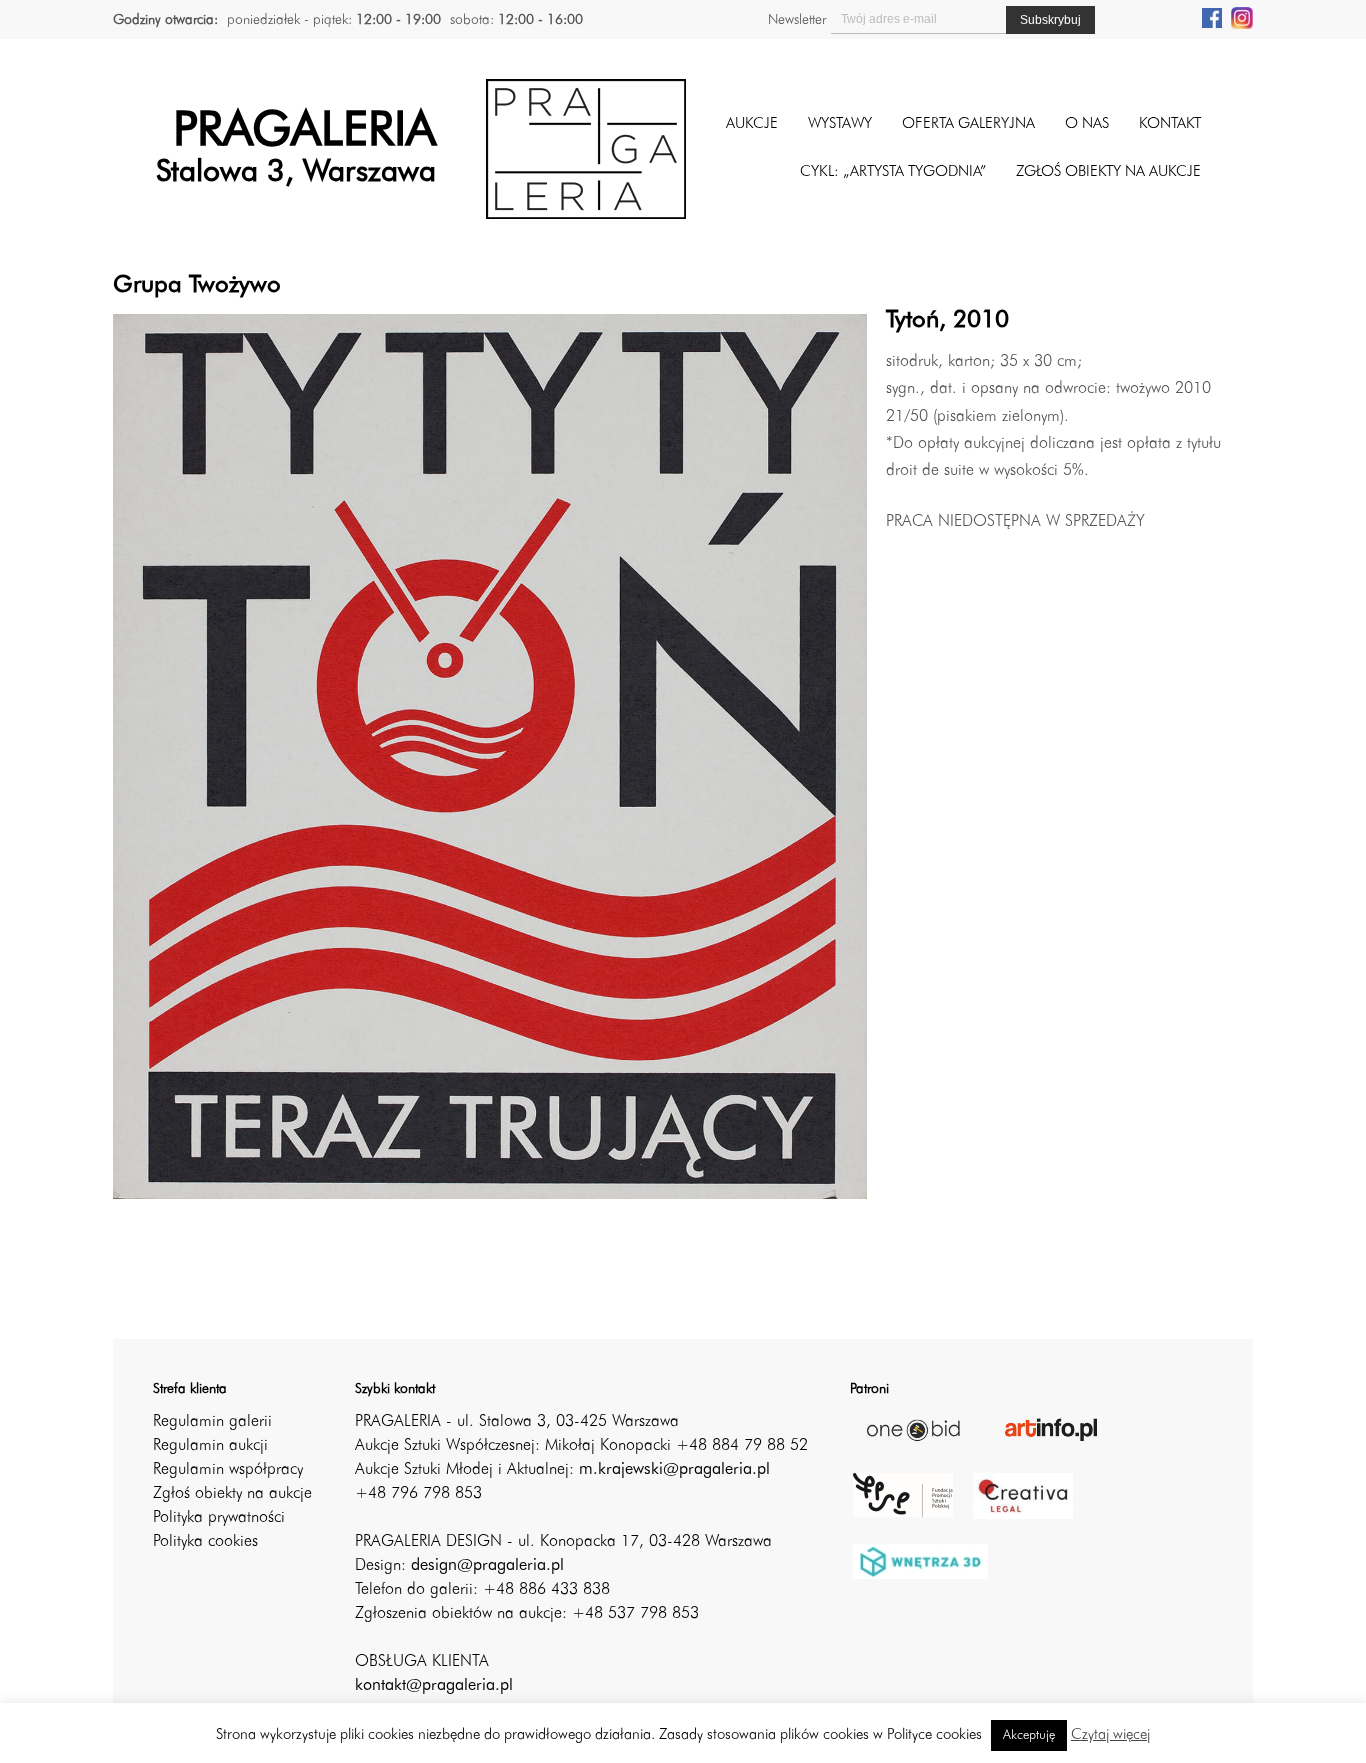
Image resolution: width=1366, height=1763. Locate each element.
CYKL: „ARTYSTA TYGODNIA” (893, 172)
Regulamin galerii (212, 1422)
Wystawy (840, 124)
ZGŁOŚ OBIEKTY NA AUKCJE (1108, 172)
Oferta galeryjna (968, 124)
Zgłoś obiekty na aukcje (232, 1494)
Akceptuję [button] (1029, 1735)
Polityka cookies (205, 1542)
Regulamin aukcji (210, 1446)
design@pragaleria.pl (487, 1566)
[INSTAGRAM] (1242, 17)
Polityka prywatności (219, 1518)
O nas (1087, 124)
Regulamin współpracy (228, 1470)
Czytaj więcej (1110, 1735)
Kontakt (1170, 124)
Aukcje (752, 124)
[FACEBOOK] (1212, 17)
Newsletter (797, 20)
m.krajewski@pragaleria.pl (674, 1470)
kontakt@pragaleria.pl (434, 1686)
